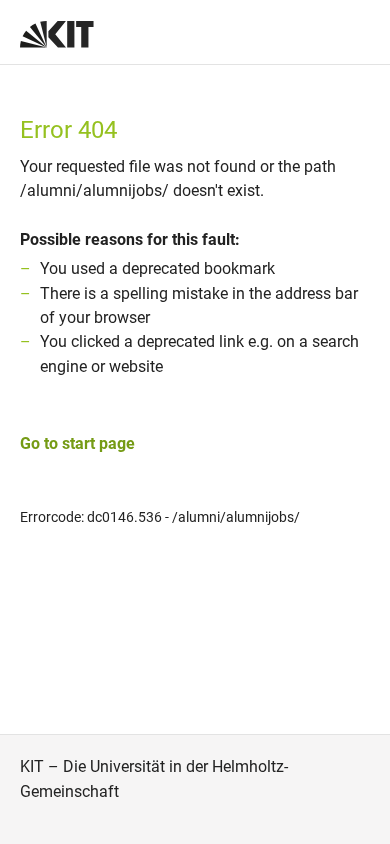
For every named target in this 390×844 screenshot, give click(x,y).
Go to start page (77, 443)
